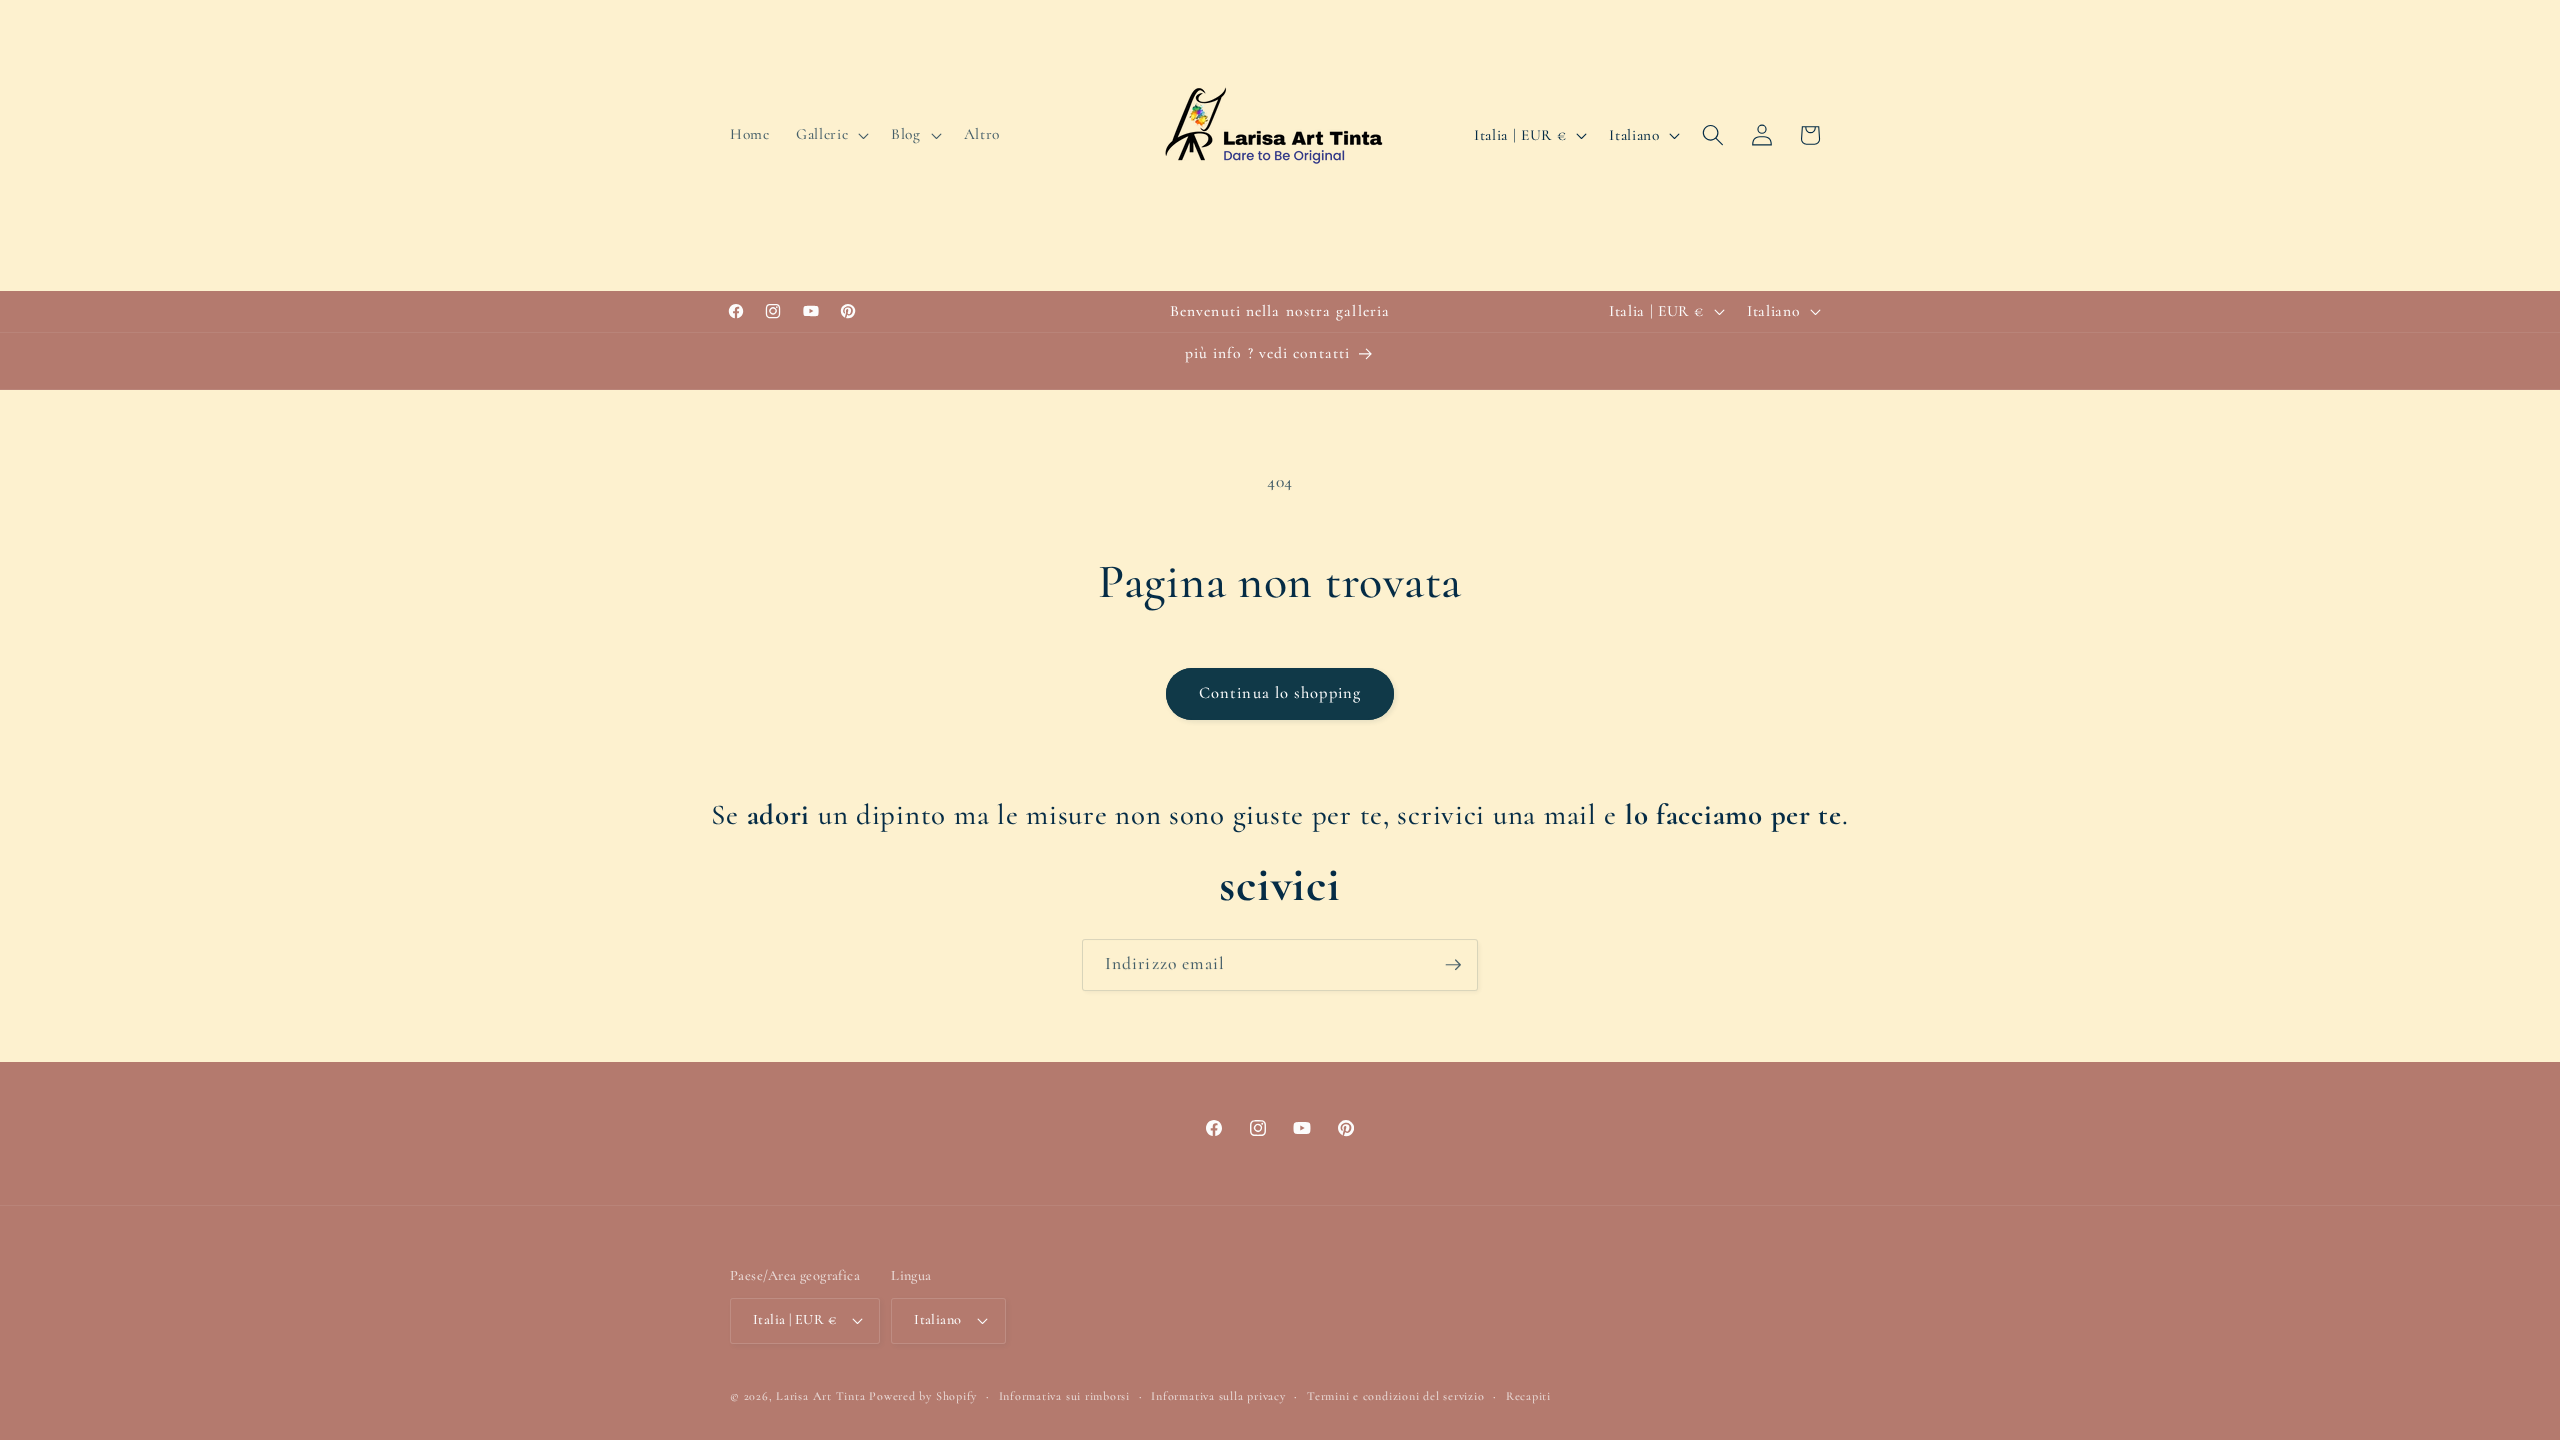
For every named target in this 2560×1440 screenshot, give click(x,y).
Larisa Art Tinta (820, 1396)
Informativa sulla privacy (1218, 1396)
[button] (830, 135)
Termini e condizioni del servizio (1395, 1396)
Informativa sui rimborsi (1064, 1396)
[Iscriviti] (1453, 965)
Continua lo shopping (1280, 693)
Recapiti (1528, 1396)
